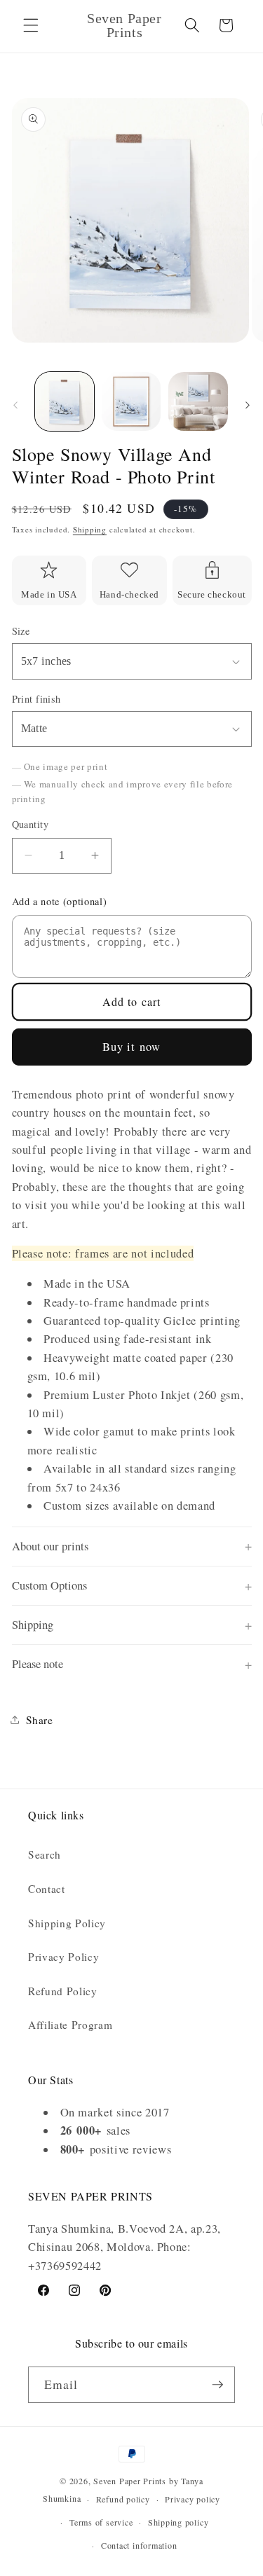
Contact (47, 1889)
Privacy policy (193, 2499)
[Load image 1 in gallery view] (65, 401)
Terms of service (101, 2522)
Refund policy (123, 2499)
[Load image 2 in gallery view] (131, 401)
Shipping (90, 529)
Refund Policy (63, 1991)
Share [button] (40, 1720)
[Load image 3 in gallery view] (198, 401)
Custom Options (49, 1585)
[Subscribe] (217, 2385)
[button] (31, 25)
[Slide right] (248, 406)
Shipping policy (178, 2522)
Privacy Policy (63, 1957)
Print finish (36, 699)
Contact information (139, 2545)
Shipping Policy (67, 1923)
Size (21, 631)
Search (45, 1854)
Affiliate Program (70, 2025)
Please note (38, 1664)
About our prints (50, 1546)
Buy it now (131, 1047)
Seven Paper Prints (130, 2481)
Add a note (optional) (60, 901)
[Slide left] (15, 406)
